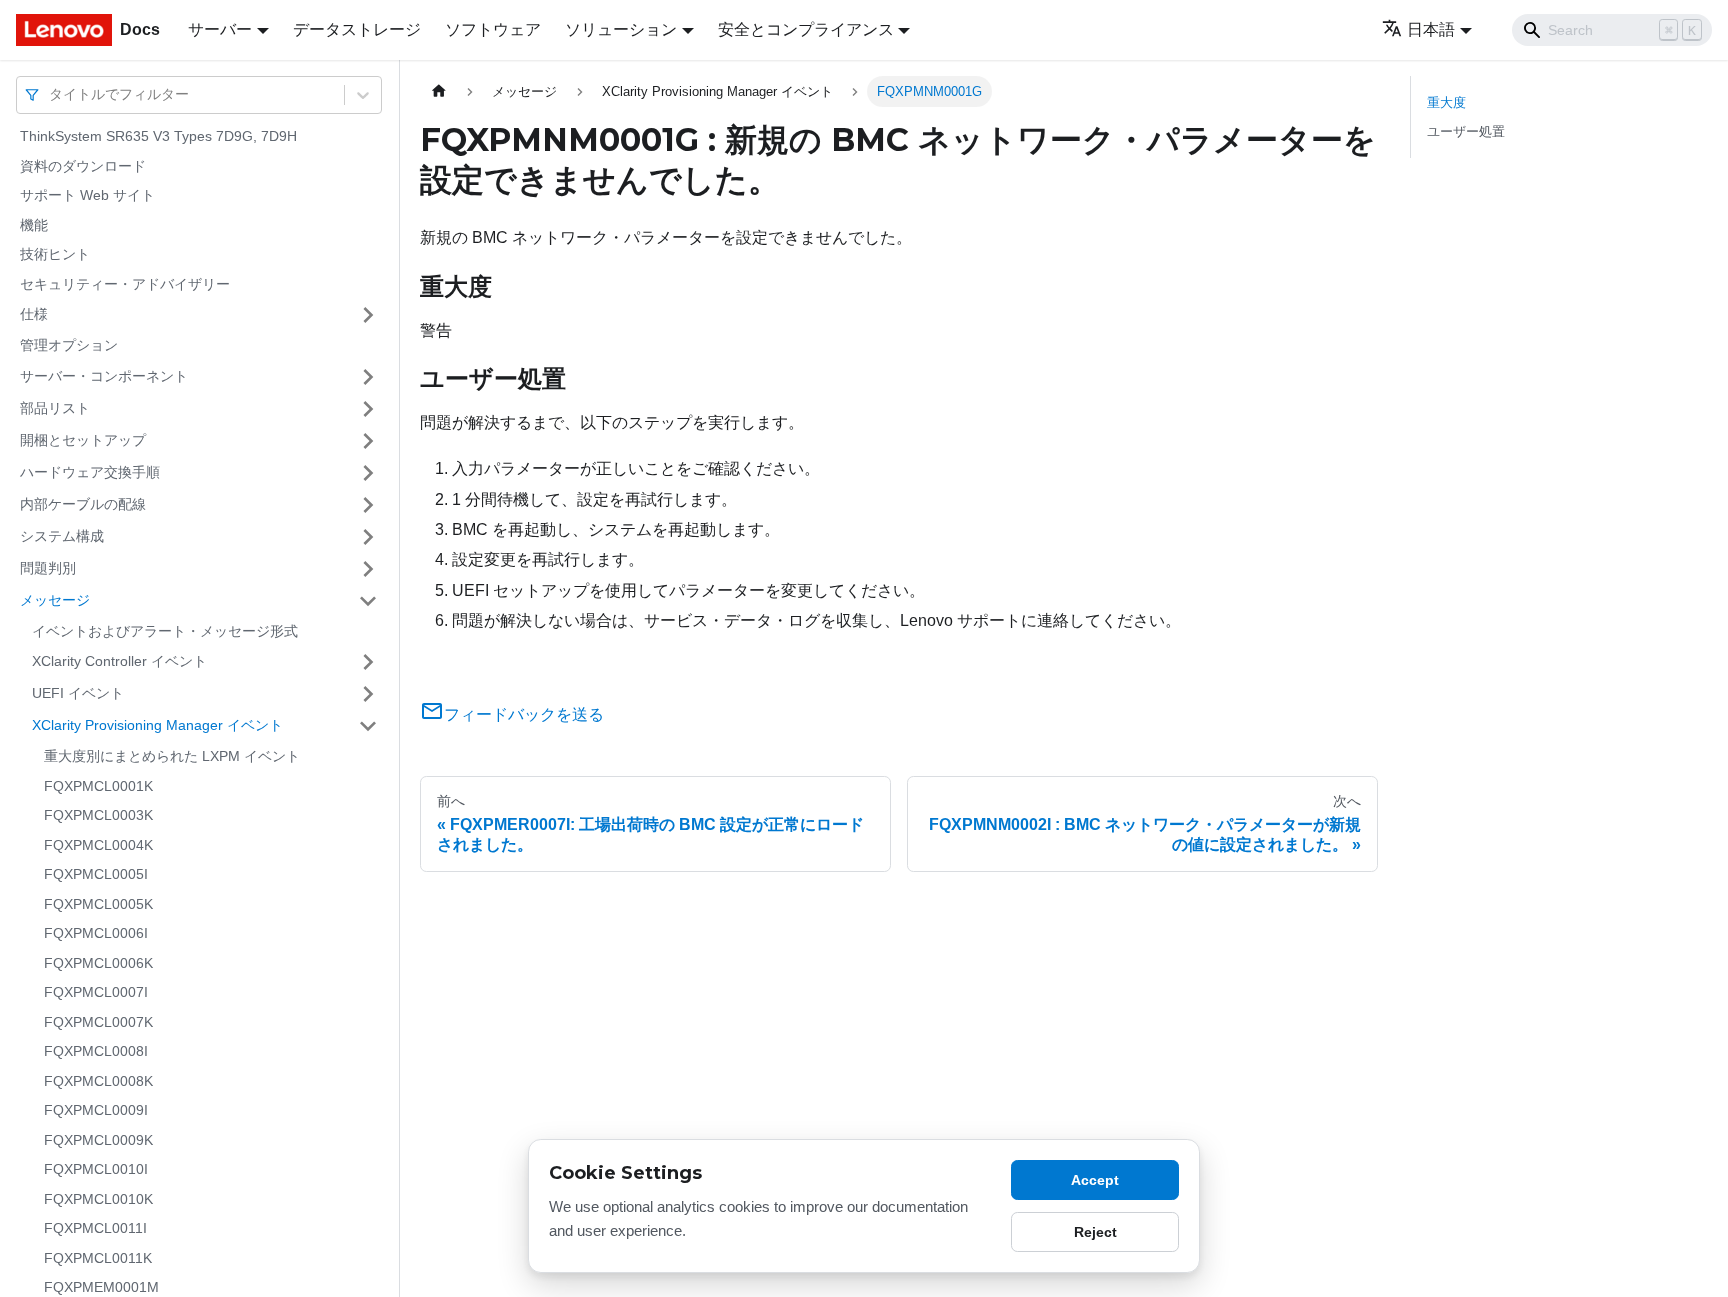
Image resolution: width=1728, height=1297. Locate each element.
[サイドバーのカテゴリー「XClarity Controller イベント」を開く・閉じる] (368, 662)
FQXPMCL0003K (98, 815)
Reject (1095, 1232)
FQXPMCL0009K (98, 1140)
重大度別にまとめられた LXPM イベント (172, 756)
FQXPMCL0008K (98, 1081)
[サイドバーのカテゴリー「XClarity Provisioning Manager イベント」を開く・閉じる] (368, 726)
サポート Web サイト (87, 195)
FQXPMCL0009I (96, 1110)
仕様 (34, 314)
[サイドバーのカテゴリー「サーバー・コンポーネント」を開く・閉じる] (368, 377)
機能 (34, 225)
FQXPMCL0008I (96, 1051)
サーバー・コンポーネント (104, 376)
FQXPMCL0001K (98, 786)
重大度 (1446, 102)
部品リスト (55, 408)
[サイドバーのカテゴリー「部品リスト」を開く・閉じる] (368, 409)
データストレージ (357, 29)
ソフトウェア (493, 29)
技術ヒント (55, 254)
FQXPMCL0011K (98, 1258)
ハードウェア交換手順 (90, 472)
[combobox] (51, 94)
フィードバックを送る (524, 714)
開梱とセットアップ (83, 440)
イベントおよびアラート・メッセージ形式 (165, 631)
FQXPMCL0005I (96, 874)
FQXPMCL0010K (98, 1199)
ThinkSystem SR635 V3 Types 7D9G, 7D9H (158, 136)
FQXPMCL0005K (98, 904)
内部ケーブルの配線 (83, 504)
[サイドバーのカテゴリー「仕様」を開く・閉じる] (368, 315)
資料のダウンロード (83, 166)
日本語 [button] (1431, 29)
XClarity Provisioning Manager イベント (157, 725)
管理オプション (69, 345)
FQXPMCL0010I (96, 1169)
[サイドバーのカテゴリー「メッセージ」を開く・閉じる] (368, 601)
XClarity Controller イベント (119, 661)
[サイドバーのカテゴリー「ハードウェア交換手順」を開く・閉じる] (368, 473)
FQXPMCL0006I (96, 933)
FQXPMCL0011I (95, 1228)
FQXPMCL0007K (98, 1022)
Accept (1095, 1180)
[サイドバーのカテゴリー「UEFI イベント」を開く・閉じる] (368, 694)
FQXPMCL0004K (98, 845)
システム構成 (62, 536)
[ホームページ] (439, 91)
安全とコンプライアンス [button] (806, 29)
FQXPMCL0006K (98, 963)
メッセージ (55, 600)
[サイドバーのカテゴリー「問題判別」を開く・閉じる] (368, 569)
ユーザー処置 (1466, 131)
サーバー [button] (220, 29)
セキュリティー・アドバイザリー (125, 284)
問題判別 (48, 568)
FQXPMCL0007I (96, 992)
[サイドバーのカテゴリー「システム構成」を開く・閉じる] (368, 537)
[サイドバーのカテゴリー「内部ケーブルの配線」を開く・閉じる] (368, 505)
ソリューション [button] (621, 29)
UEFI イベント (78, 693)
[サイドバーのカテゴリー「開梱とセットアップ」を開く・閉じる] (368, 441)
